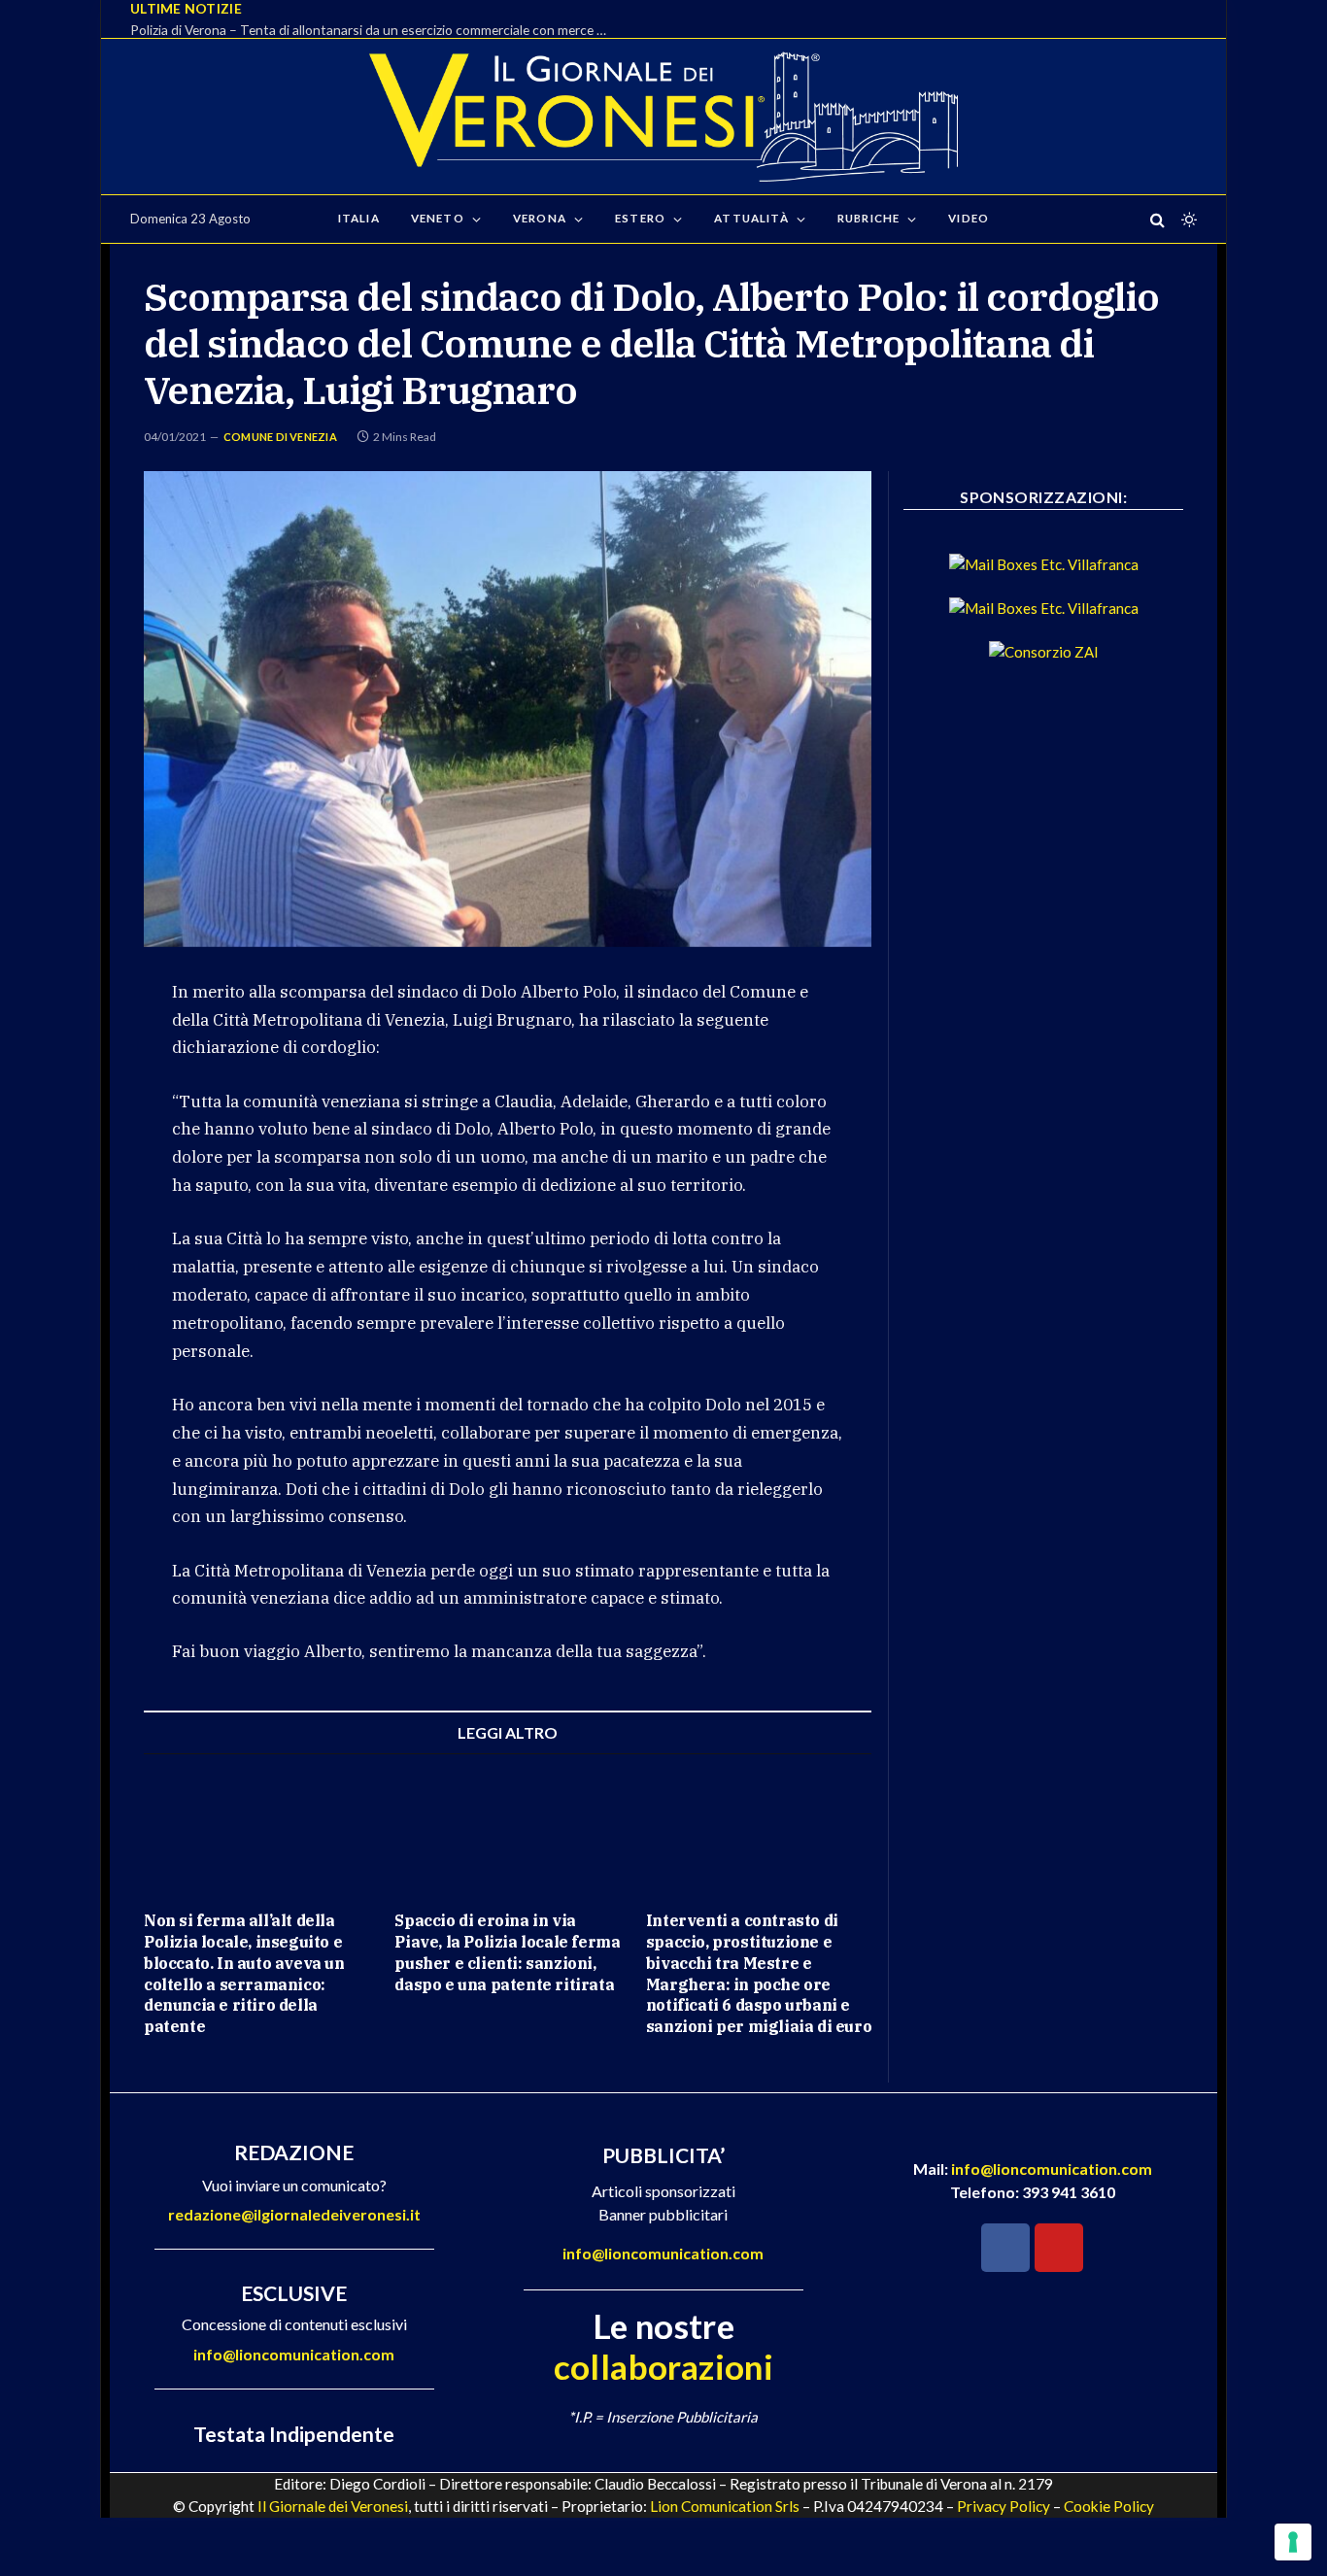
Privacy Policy (1004, 2506)
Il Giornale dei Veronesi (333, 2506)
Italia (359, 218)
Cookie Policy (1109, 2506)
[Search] (1157, 219)
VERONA (540, 218)
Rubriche (868, 218)
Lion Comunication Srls (725, 2506)
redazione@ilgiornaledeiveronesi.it (294, 2214)
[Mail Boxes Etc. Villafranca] (1044, 564)
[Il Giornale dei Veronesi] (663, 117)
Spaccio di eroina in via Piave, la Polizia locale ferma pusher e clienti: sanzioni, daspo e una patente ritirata (507, 1952)
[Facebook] (1005, 2248)
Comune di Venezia (280, 437)
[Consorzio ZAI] (1044, 652)
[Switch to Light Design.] (1187, 220)
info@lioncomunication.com (294, 2354)
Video (969, 218)
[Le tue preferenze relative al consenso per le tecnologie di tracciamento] (1293, 2542)
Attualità (751, 218)
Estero (640, 218)
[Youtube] (1059, 2248)
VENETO (438, 218)
